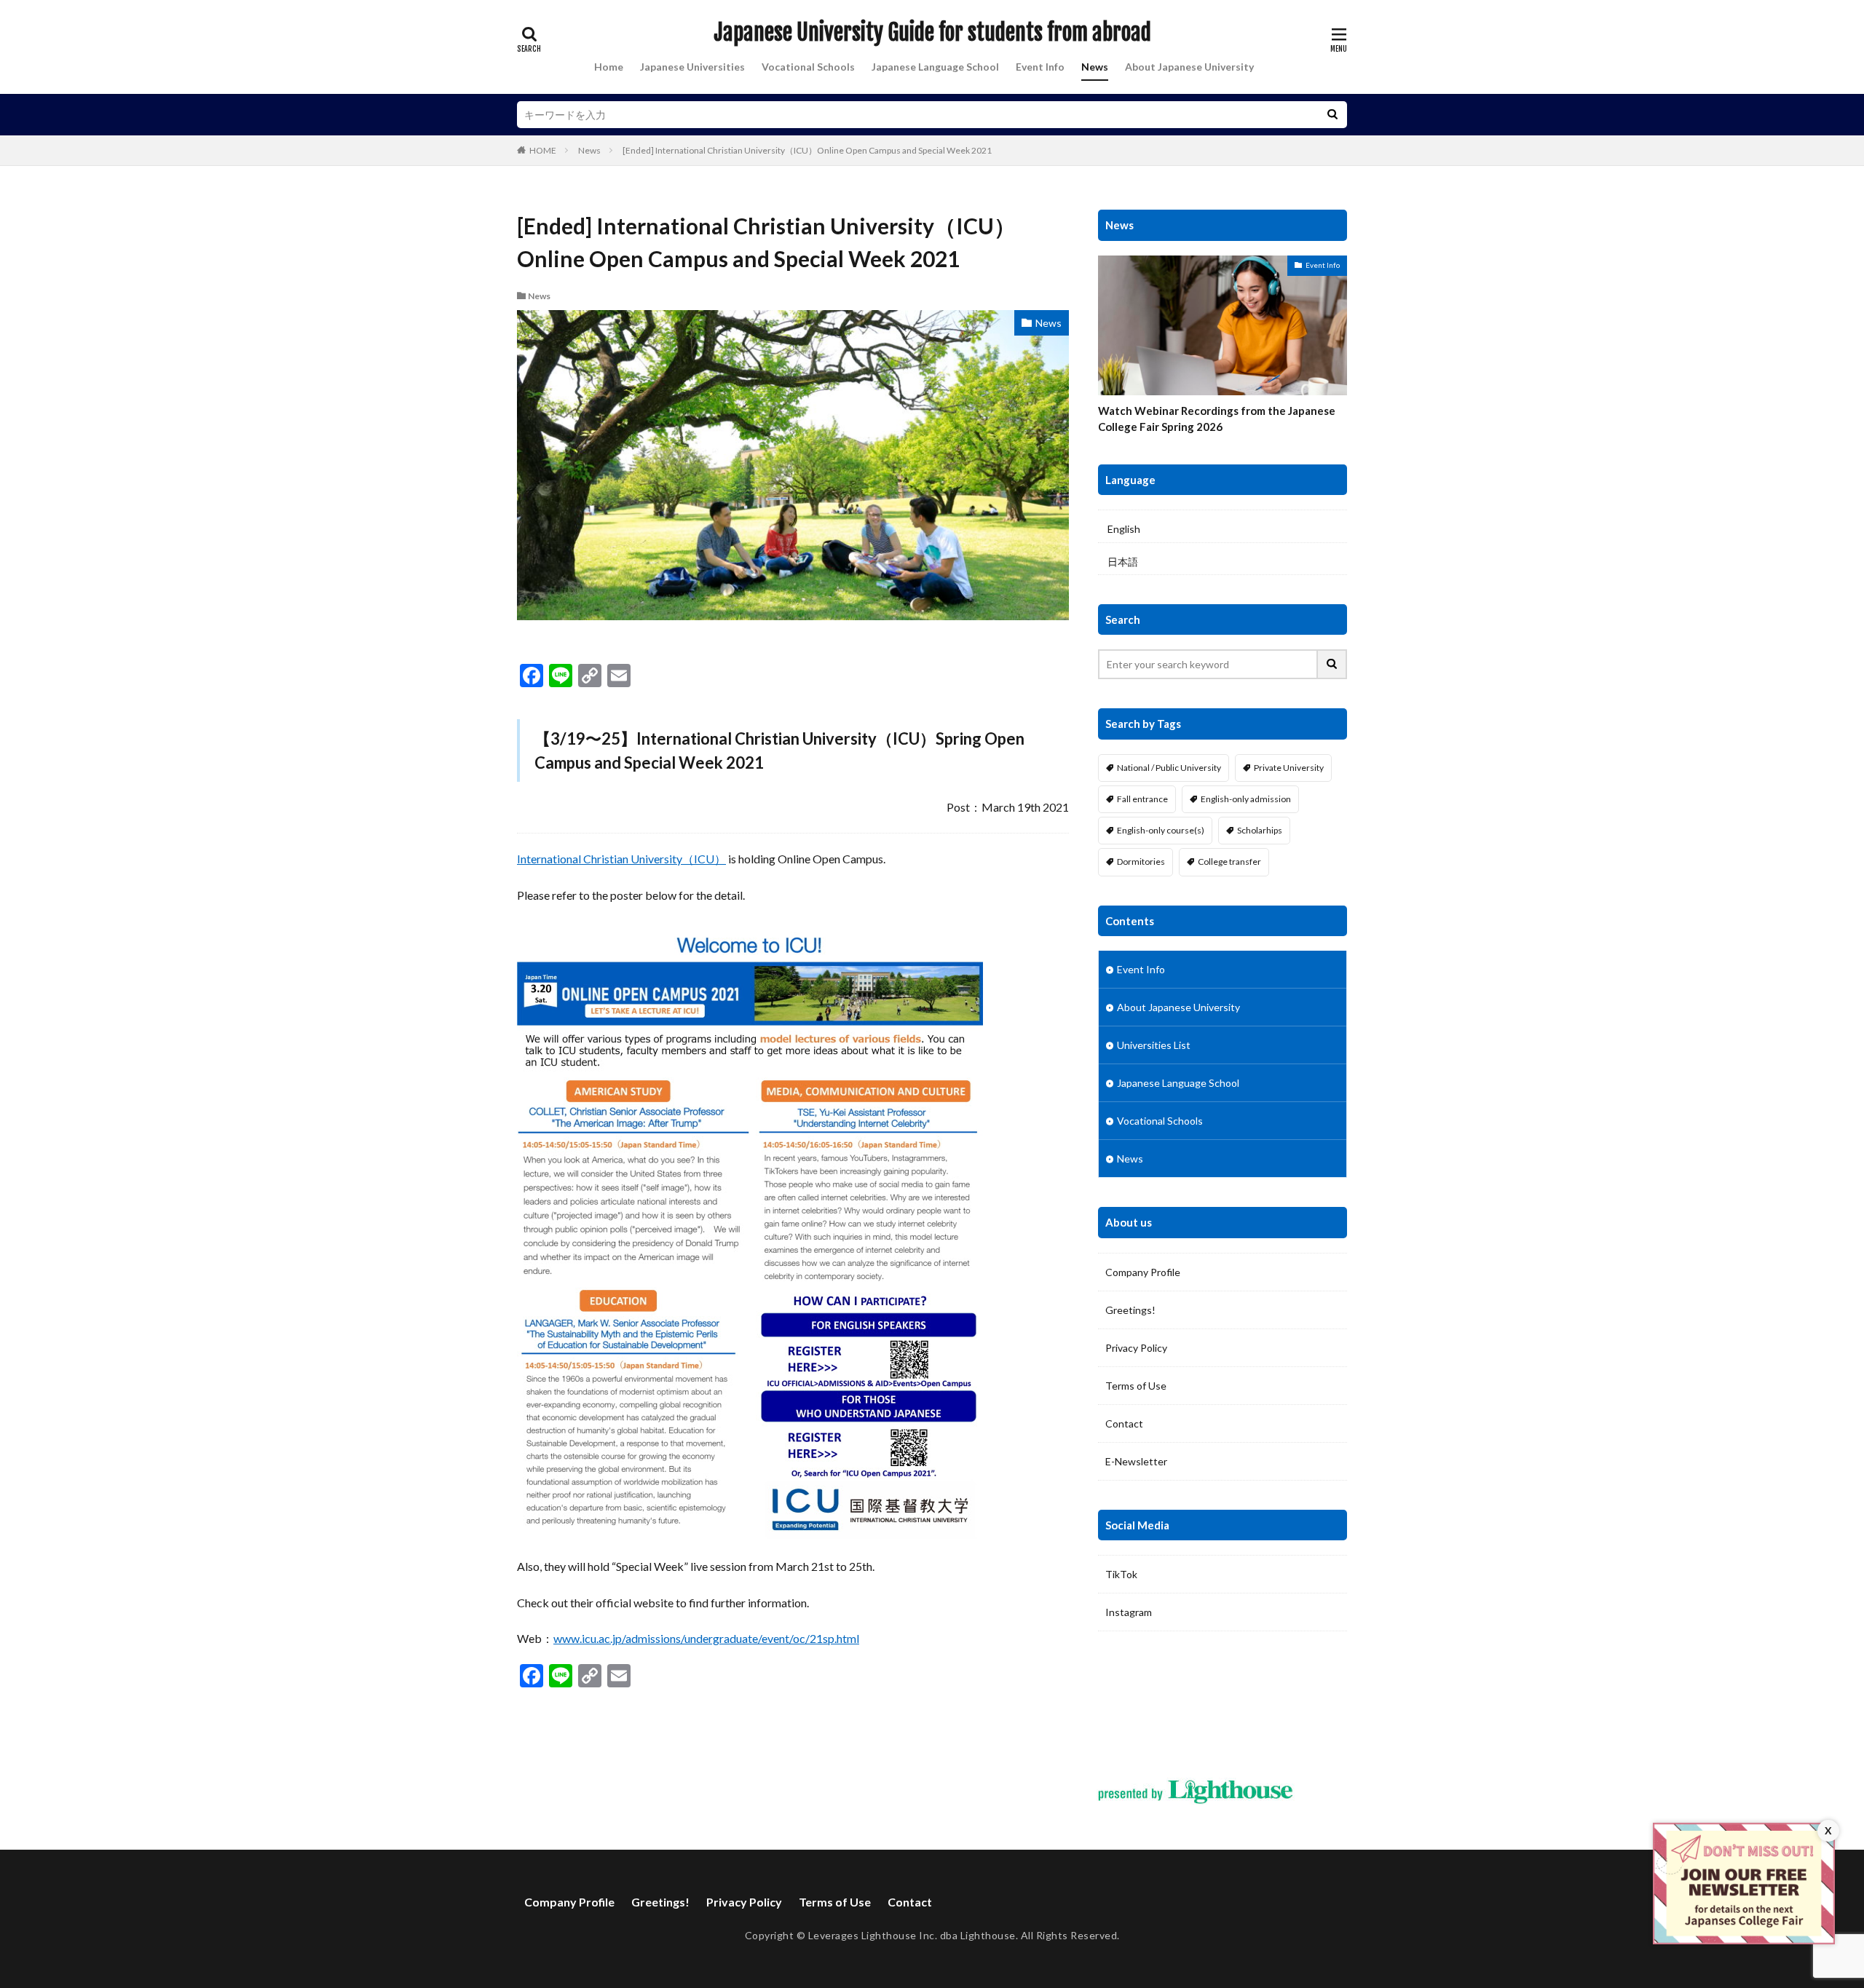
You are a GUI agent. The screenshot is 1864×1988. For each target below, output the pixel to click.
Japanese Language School (935, 67)
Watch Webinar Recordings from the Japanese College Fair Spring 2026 (1217, 419)
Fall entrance (1142, 799)
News (1095, 67)
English (1124, 529)
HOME (543, 150)
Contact (1124, 1423)
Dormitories (1141, 862)
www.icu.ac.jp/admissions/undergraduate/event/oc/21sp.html (706, 1638)
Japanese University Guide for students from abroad (932, 33)
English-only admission (1246, 799)
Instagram (1129, 1612)
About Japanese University (1189, 67)
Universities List (1154, 1045)
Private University (1289, 768)
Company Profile (1143, 1272)
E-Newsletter (1136, 1461)
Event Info (1040, 67)
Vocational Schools (808, 67)
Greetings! (1130, 1310)
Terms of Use (1136, 1386)
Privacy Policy (1136, 1348)
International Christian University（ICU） (621, 859)
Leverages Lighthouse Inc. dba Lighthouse (912, 1935)
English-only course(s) (1161, 830)
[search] (1332, 115)
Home (609, 67)
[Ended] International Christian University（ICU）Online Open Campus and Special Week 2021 (807, 150)
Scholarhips (1260, 830)
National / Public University (1169, 768)
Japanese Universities (692, 67)
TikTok (1121, 1574)
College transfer (1229, 862)
